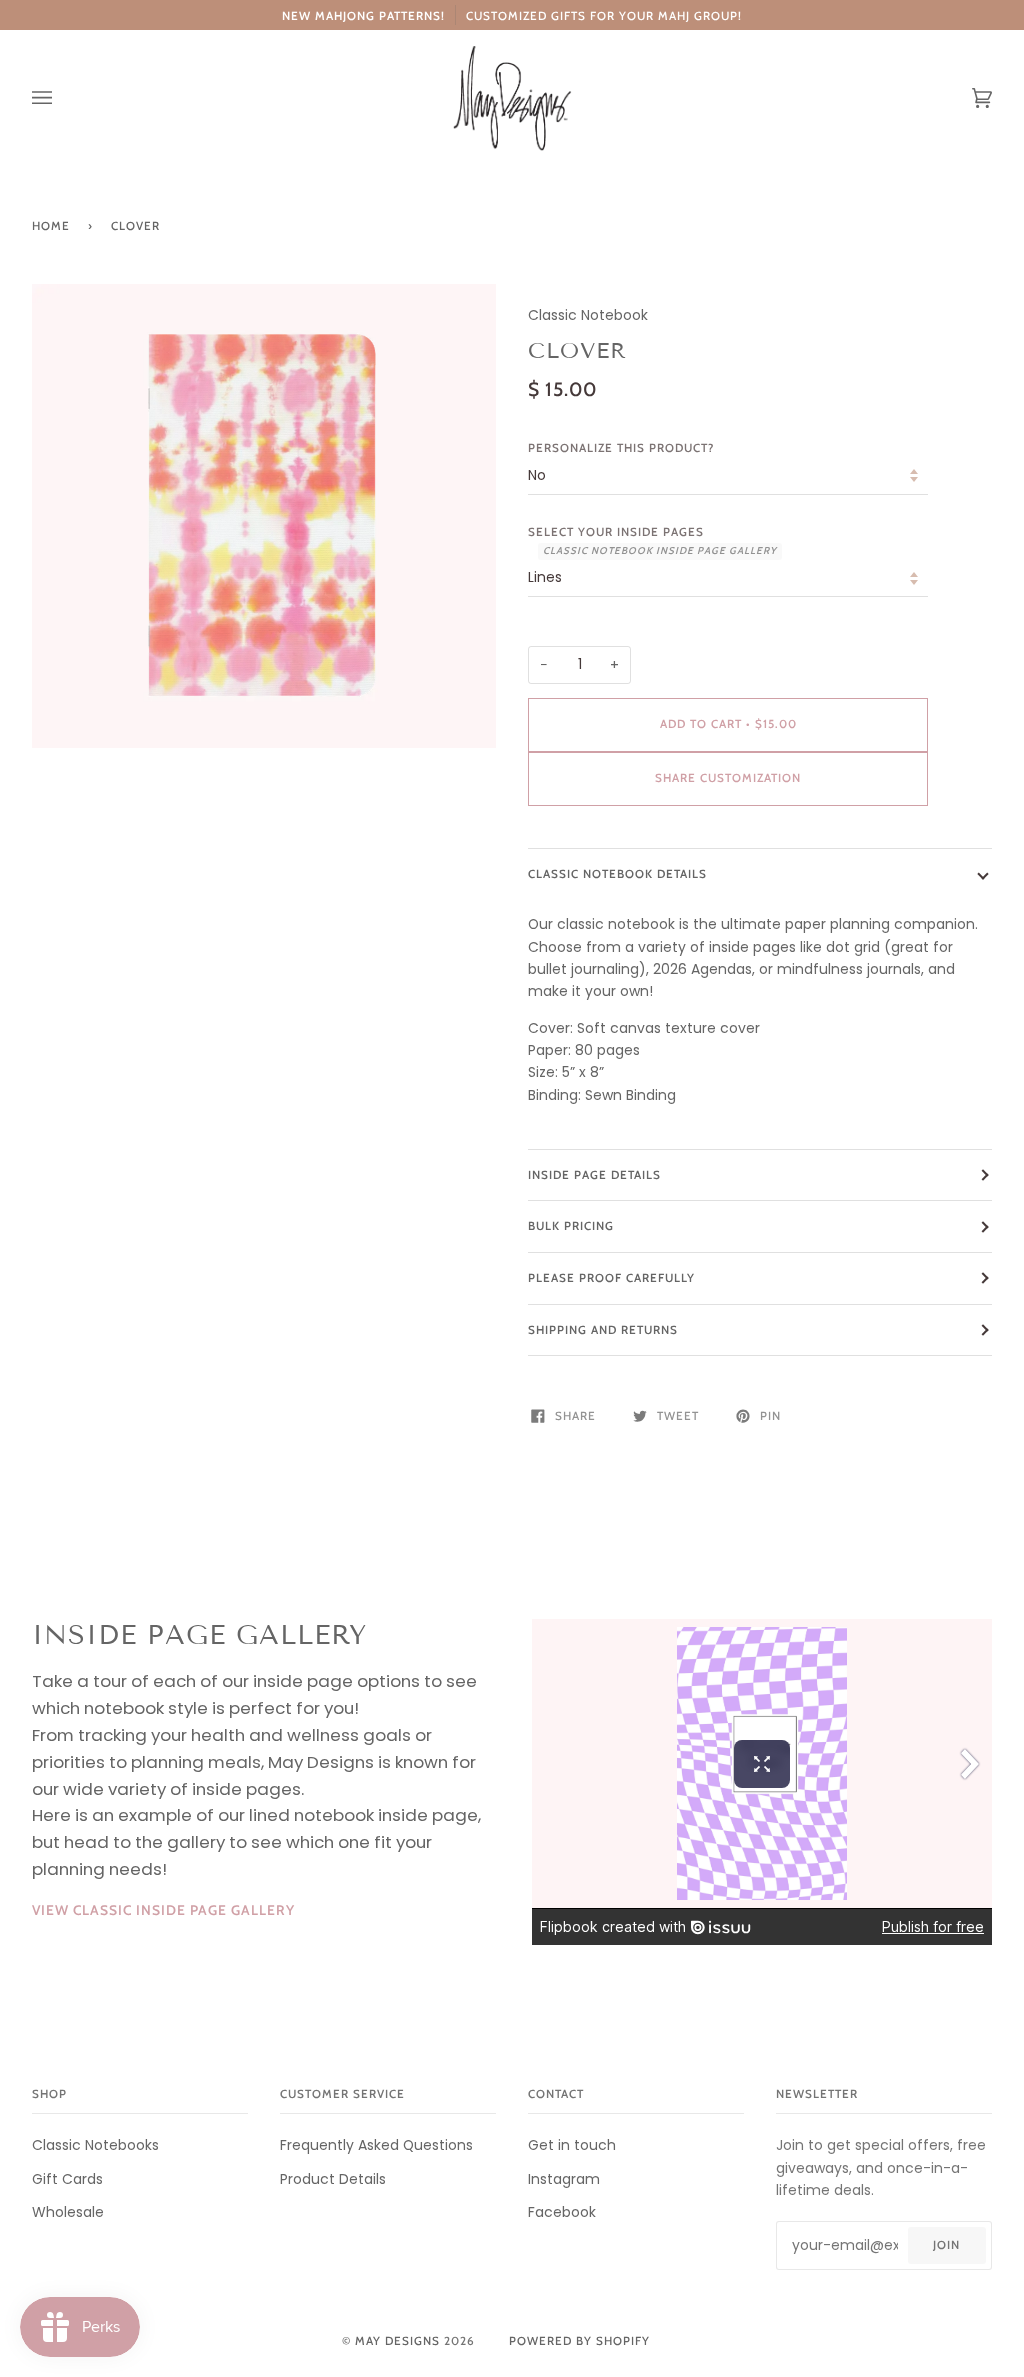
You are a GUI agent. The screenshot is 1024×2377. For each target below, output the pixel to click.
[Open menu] (62, 98)
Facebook (562, 2212)
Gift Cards (67, 2179)
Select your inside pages (652, 541)
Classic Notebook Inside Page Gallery (660, 550)
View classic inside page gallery (163, 1910)
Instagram (564, 2179)
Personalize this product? (621, 448)
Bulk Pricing (571, 1226)
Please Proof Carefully (611, 1278)
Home (51, 226)
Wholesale (68, 2212)
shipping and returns (603, 1330)
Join (946, 2245)
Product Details (333, 2179)
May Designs (397, 2341)
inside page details (594, 1175)
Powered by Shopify (579, 2341)
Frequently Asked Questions (376, 2145)
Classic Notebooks (95, 2145)
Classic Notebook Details (617, 874)
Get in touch (572, 2145)
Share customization (728, 778)
